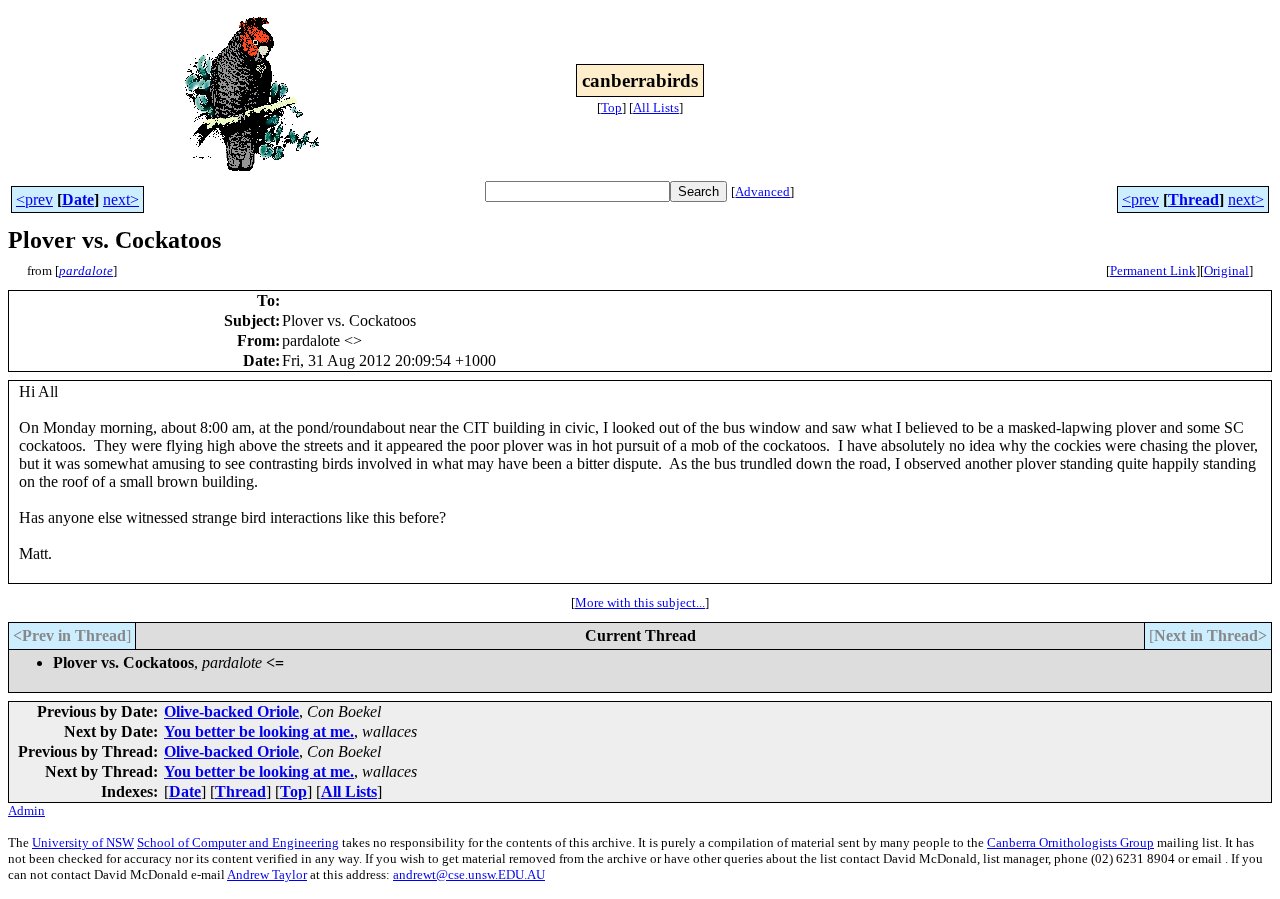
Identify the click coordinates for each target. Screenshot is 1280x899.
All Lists (656, 107)
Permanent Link (1153, 270)
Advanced (762, 191)
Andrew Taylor (267, 874)
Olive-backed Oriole (231, 711)
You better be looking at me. (259, 731)
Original (1226, 270)
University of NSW (83, 842)
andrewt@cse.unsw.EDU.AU (469, 874)
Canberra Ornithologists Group (1070, 842)
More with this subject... (640, 602)
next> (121, 199)
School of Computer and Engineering (238, 842)
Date (78, 199)
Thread (1193, 199)
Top (611, 107)
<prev (34, 199)
